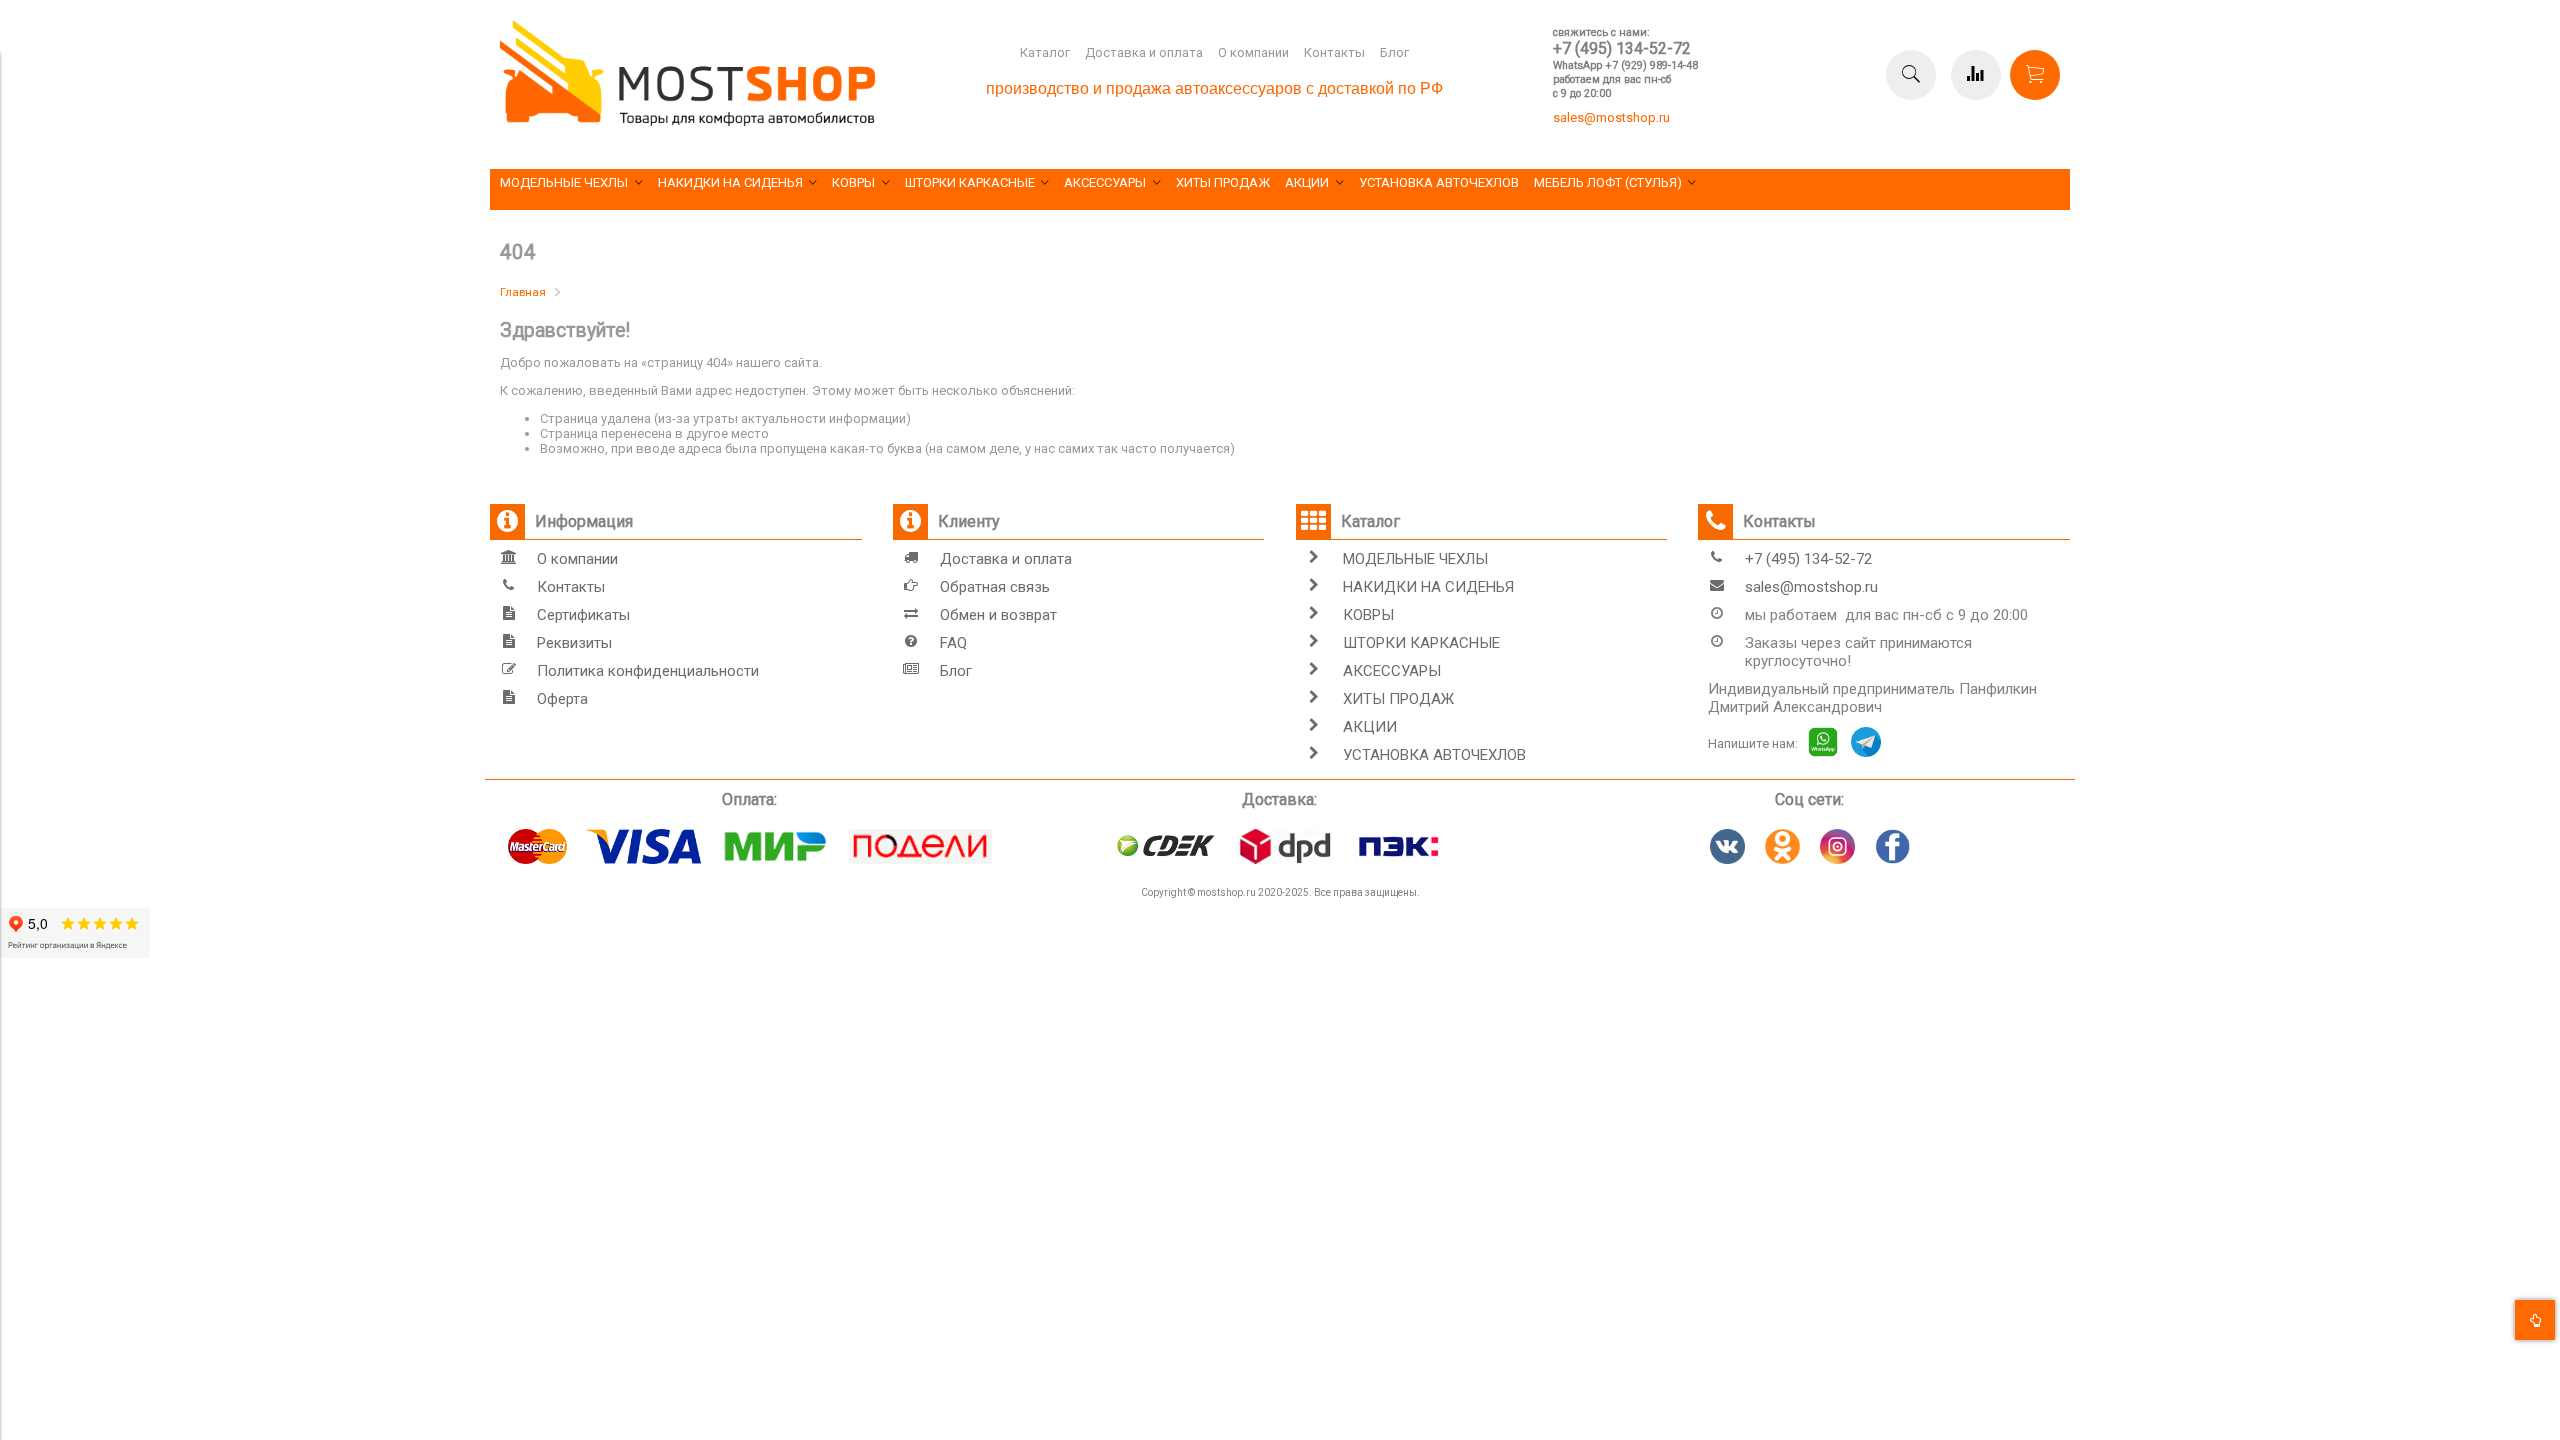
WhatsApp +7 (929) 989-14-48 (1625, 65)
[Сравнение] (1976, 75)
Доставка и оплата (1144, 52)
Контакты (1334, 52)
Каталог (1045, 52)
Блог (1394, 52)
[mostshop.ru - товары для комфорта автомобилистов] (687, 121)
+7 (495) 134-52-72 (1622, 48)
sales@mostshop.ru (1611, 117)
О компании (1253, 52)
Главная (523, 292)
